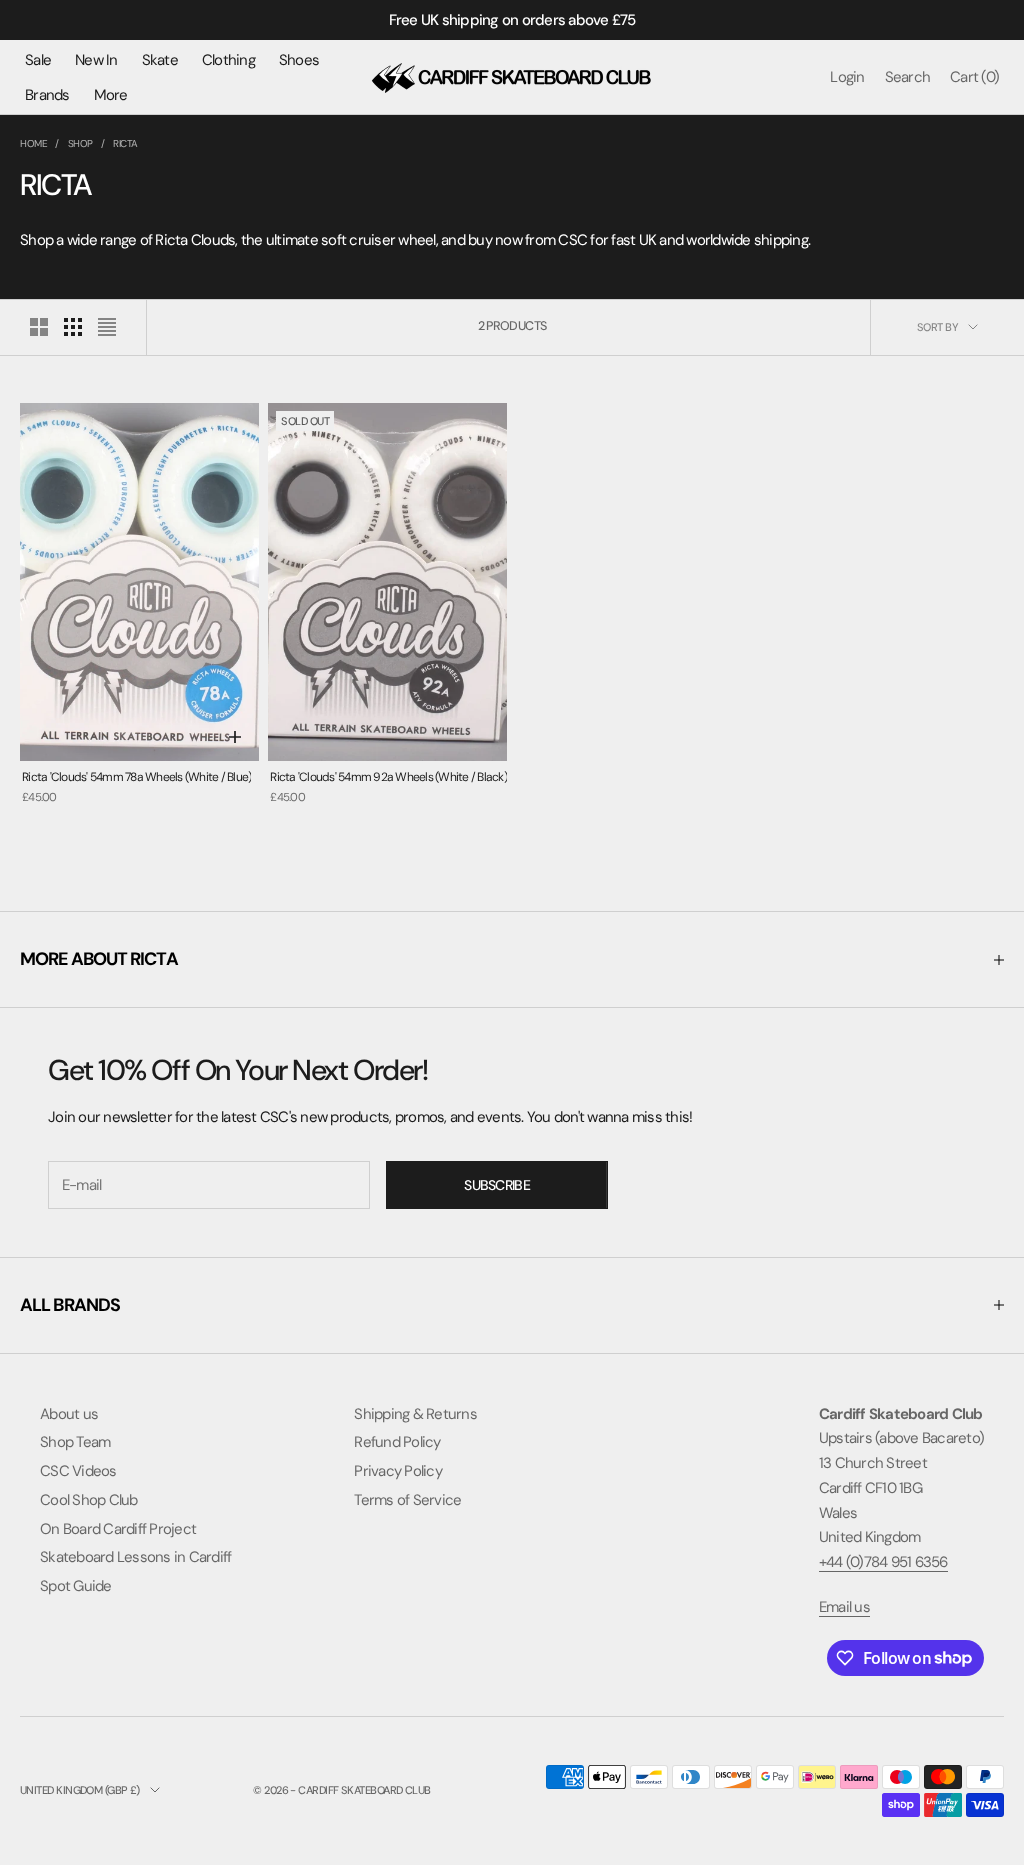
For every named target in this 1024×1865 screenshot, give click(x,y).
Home (33, 143)
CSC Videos (78, 1471)
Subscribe (497, 1185)
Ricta (125, 143)
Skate (160, 60)
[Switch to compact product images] (107, 327)
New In (96, 60)
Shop (80, 143)
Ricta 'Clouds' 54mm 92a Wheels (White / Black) (388, 777)
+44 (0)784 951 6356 (883, 1562)
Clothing (228, 60)
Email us (844, 1607)
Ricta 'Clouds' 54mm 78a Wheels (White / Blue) (136, 777)
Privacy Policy (398, 1471)
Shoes (299, 60)
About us (69, 1414)
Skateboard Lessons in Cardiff (135, 1557)
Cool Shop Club (89, 1500)
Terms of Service (407, 1500)
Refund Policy (397, 1442)
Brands (47, 95)
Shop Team (75, 1442)
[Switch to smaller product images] (73, 327)
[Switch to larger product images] (39, 327)
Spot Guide (76, 1586)
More (111, 95)
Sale (38, 60)
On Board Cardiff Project (118, 1529)
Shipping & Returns (415, 1414)
